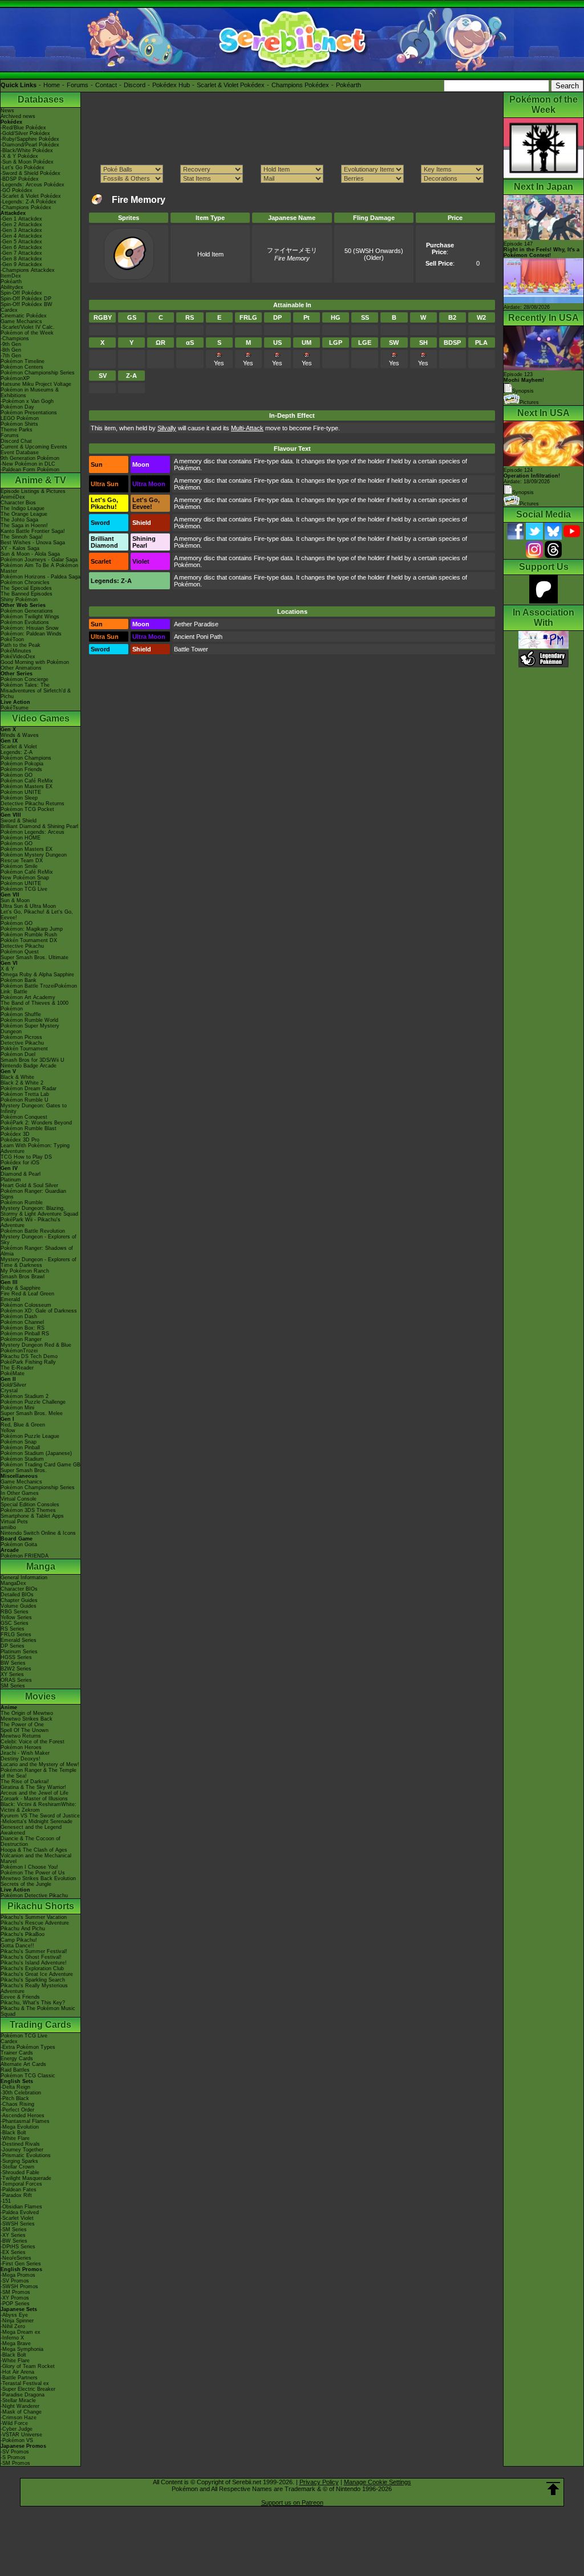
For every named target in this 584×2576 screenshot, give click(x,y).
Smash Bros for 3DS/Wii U (33, 1060)
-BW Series (14, 2241)
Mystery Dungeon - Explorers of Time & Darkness (38, 1262)
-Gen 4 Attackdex (21, 236)
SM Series (13, 1686)
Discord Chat (16, 441)
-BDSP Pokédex (20, 179)
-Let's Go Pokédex (23, 168)
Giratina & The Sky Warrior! (33, 1787)
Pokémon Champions (26, 758)
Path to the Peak (21, 645)
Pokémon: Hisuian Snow (30, 628)
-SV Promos (15, 2281)
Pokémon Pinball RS (25, 1334)
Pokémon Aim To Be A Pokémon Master (39, 568)
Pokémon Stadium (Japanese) (36, 1453)
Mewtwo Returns (21, 1736)
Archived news (18, 116)
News (7, 111)
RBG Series (15, 1612)
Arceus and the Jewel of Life (35, 1793)
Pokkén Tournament (24, 1049)
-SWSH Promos (19, 2286)
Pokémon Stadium (22, 1459)
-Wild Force (14, 2423)
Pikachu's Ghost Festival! (31, 1957)
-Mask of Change (21, 2412)
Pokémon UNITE (21, 792)
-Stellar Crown (17, 2167)
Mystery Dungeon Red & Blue (36, 1345)
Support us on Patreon (292, 2502)
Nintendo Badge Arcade (29, 1066)
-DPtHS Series (18, 2247)
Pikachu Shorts (41, 1906)
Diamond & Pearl (21, 1174)
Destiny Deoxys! (21, 1759)
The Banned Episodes (27, 594)
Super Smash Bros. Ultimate (35, 957)
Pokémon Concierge (25, 679)
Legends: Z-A (17, 752)
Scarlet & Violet (19, 747)
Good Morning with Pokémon (35, 662)
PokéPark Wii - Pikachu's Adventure (31, 1222)
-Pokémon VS (17, 2440)
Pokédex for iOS (20, 1163)
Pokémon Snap (19, 1442)
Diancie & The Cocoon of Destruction (31, 1841)
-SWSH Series (18, 2224)
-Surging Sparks (19, 2161)
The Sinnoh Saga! (22, 537)
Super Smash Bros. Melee (32, 1413)
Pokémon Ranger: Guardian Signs (33, 1194)
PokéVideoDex (18, 657)
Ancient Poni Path (198, 637)
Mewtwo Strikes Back (27, 1719)
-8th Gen (11, 350)
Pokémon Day (17, 407)
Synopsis (523, 492)
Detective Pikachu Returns (33, 804)
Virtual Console (19, 1499)
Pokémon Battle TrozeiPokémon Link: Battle (39, 989)
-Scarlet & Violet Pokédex (31, 196)
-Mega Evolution (20, 2127)
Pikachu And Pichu (23, 1929)
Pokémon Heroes (21, 1747)
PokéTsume (15, 708)
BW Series (13, 1663)
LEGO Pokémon (20, 418)
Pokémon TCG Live (24, 889)
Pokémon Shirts (19, 424)
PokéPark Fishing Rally (28, 1362)
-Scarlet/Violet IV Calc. (28, 327)
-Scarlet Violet (17, 2218)
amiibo (8, 1527)
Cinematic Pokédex (24, 316)
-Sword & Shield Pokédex (31, 173)
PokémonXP (15, 378)
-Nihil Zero (13, 2326)
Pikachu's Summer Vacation (34, 1917)
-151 (6, 2201)
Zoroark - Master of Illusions (34, 1799)
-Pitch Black (15, 2098)
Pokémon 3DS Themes (28, 1510)
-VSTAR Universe (21, 2435)
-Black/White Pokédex (27, 150)
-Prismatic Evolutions (26, 2155)
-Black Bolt (13, 2133)
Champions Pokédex (300, 85)
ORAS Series (16, 1680)
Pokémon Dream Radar (29, 1089)
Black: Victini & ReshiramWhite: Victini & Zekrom (38, 1807)
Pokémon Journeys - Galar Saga (39, 560)
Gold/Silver (13, 1385)
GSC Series (15, 1623)
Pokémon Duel (18, 1054)
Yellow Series (16, 1617)
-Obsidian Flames (21, 2207)
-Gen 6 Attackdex (21, 247)
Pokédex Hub (171, 85)
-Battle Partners (19, 2378)
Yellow (8, 1430)
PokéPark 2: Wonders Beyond (36, 1123)
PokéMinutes (16, 651)
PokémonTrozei (19, 1351)
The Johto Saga (19, 520)
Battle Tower (191, 649)
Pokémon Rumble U (25, 1100)
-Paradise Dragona (23, 2395)
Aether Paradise (196, 624)
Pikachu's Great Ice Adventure (37, 1974)
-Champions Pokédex (26, 207)
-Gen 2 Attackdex (21, 225)
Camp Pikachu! (19, 1940)
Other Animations (21, 668)
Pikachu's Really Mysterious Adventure (34, 1988)
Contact (106, 85)
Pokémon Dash (19, 1316)
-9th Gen (11, 344)
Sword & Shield (19, 821)
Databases (41, 99)
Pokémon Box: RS (23, 1328)
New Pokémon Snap (25, 878)
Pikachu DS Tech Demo (29, 1356)
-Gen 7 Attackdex (21, 253)
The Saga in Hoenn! (24, 525)
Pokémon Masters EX (27, 786)
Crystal (9, 1391)
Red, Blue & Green (23, 1425)
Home (52, 85)
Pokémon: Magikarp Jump (32, 929)
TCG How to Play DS (26, 1157)
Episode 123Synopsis (524, 383)
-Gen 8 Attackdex (21, 259)
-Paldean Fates (19, 2190)
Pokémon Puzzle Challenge (33, 1402)
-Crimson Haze (19, 2418)
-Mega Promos (18, 2275)
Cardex (9, 310)
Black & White (17, 1077)
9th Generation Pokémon (30, 458)
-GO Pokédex (17, 190)
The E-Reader (17, 1368)
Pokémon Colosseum (26, 1305)
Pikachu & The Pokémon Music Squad (38, 2011)
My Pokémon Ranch (25, 1271)
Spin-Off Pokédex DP (26, 299)
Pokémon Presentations (29, 413)
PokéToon (12, 639)
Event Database (20, 453)
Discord (135, 85)
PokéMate (13, 1373)
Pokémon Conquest (24, 1117)
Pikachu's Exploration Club (32, 1968)
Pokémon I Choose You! (29, 1867)
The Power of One (22, 1725)
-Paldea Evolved (20, 2212)
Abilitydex (12, 287)
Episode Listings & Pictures (33, 491)
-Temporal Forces (21, 2184)
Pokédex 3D (15, 1134)
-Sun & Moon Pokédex (27, 162)
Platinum (11, 1180)
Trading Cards (40, 2025)
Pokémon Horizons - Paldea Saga (40, 577)
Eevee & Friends (20, 1997)
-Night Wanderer (20, 2406)
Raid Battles (15, 2070)
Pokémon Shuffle (21, 1014)
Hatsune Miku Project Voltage (36, 384)
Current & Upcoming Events (34, 447)
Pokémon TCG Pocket (27, 809)
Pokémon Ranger (21, 1339)
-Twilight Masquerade (26, 2178)
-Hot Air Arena (17, 2372)
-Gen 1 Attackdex (21, 219)
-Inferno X (12, 2338)
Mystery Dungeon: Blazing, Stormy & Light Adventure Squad (39, 1211)
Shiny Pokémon (19, 600)
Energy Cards (17, 2059)
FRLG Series (16, 1635)
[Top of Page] (553, 2489)
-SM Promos (15, 2292)
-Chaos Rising (17, 2104)
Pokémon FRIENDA (25, 1556)
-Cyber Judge (17, 2429)
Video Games (41, 718)
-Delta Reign (15, 2087)
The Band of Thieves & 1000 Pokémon (35, 1006)
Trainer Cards (17, 2053)
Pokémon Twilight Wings (30, 617)
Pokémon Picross (21, 1037)
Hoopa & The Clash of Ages (34, 1850)
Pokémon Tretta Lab (25, 1094)
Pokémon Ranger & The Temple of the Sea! (38, 1773)
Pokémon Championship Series (38, 373)
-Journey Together (22, 2150)
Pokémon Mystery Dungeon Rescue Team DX (34, 858)
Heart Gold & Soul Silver (29, 1185)
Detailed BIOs (17, 1595)
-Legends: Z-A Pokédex (29, 202)
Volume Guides (19, 1606)
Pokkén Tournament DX (29, 940)
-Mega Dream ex (21, 2332)
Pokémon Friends (21, 769)
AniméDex (13, 497)
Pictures (529, 402)
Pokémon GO (17, 775)
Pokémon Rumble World (29, 1020)
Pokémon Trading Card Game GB (40, 1465)
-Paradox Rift (16, 2195)
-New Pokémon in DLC (28, 464)
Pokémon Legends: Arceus (33, 832)
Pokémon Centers (22, 367)
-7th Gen (11, 356)
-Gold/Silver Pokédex (25, 133)
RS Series (13, 1629)
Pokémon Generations (27, 611)
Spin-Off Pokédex (21, 293)
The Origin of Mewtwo (27, 1713)
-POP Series (15, 2304)
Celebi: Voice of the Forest (33, 1742)
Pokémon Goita (19, 1544)
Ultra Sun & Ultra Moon (28, 906)
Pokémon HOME (21, 838)
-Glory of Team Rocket (28, 2366)
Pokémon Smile (19, 866)
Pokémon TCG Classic (28, 2076)
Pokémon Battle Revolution (33, 1231)
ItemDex (11, 276)
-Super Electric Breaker (28, 2389)
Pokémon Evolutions (25, 622)
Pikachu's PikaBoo (23, 1934)
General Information (24, 1578)
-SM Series (14, 2229)
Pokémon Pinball (20, 1448)
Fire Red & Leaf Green (27, 1294)
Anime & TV (40, 480)
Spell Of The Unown (25, 1730)
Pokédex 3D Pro (20, 1140)
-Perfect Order (17, 2110)
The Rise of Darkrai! (25, 1782)
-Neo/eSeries (16, 2258)
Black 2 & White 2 (22, 1083)
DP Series (13, 1646)
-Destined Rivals (20, 2144)
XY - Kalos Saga (20, 548)
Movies (40, 1696)
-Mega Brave (16, 2343)
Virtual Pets (14, 1522)
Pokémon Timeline (23, 361)
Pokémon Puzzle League (30, 1436)
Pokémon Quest (20, 952)
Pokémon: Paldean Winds (31, 634)
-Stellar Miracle (18, 2400)
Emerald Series (19, 1640)
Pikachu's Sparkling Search (33, 1980)
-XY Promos (15, 2298)
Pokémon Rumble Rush (29, 935)
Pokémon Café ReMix (27, 781)
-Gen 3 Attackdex (21, 230)
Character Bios (18, 503)
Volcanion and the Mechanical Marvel (36, 1858)
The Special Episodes (26, 588)
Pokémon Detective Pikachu (34, 1896)
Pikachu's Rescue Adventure (35, 1923)
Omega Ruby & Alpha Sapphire (37, 975)
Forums (78, 85)
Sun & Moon (15, 900)
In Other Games (20, 1493)
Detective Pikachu (22, 946)
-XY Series (13, 2235)
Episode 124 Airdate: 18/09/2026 (532, 476)
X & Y (7, 969)
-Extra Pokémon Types (28, 2047)
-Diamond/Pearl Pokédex (30, 145)
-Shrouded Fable (20, 2173)
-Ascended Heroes (23, 2116)
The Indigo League (23, 508)
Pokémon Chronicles (25, 582)
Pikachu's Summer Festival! (34, 1951)
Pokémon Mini (17, 1408)
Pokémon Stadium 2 (25, 1396)
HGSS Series (16, 1657)
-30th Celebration (21, 2093)
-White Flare (15, 2138)
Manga (41, 1566)
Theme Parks (17, 430)
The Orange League (24, 514)
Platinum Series (19, 1652)
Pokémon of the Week (27, 333)
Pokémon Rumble (22, 1203)
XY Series (12, 1674)
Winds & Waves (20, 735)
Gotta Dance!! (17, 1946)
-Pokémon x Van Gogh (27, 401)
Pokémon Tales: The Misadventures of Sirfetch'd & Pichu (36, 691)
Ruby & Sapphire (21, 1288)
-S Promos (13, 2457)
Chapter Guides (19, 1600)
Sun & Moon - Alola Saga (30, 554)
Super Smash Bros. (24, 1470)
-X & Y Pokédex (19, 156)
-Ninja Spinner (17, 2321)
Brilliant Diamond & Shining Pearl (39, 826)
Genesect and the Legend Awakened (31, 1830)
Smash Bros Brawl (23, 1277)
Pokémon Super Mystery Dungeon (30, 1029)
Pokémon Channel (22, 1322)
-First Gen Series (21, 2264)
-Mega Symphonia (22, 2349)
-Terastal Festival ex (25, 2383)
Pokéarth (348, 85)
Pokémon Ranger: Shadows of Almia (37, 1251)
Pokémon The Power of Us (33, 1873)
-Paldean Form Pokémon (30, 470)
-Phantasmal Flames (25, 2121)
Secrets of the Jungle (26, 1884)
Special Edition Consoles (30, 1505)
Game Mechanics (21, 321)
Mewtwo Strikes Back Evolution (38, 1878)
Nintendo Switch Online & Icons (38, 1533)
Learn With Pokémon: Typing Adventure (35, 1148)
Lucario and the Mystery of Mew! (40, 1764)
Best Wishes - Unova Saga (33, 543)
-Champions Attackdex (28, 270)
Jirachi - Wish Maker (25, 1753)
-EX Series (13, 2252)
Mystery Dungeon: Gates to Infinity (34, 1108)
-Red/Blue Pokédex (23, 128)
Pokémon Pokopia (22, 764)
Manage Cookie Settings (378, 2482)
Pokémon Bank (19, 980)
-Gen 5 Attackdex (21, 242)
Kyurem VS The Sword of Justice (40, 1816)
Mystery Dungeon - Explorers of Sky (38, 1240)
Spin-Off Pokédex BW (27, 304)
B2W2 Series (16, 1669)
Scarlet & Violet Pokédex (231, 85)
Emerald (10, 1299)
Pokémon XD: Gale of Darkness (39, 1311)
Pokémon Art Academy (28, 997)
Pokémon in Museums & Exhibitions (30, 393)
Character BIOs (19, 1589)
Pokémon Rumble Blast (29, 1128)
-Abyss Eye (14, 2315)
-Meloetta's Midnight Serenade (36, 1821)
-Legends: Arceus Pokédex (33, 185)
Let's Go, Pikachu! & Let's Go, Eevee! (37, 915)
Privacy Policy (319, 2482)
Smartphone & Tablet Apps (32, 1516)
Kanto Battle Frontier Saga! (33, 531)
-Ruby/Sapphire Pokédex (30, 139)
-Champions (15, 339)
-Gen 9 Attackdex (21, 264)
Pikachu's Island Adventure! (34, 1963)
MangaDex (13, 1583)
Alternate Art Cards (23, 2064)
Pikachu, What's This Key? (33, 2003)
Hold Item (210, 254)
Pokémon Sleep (19, 798)
